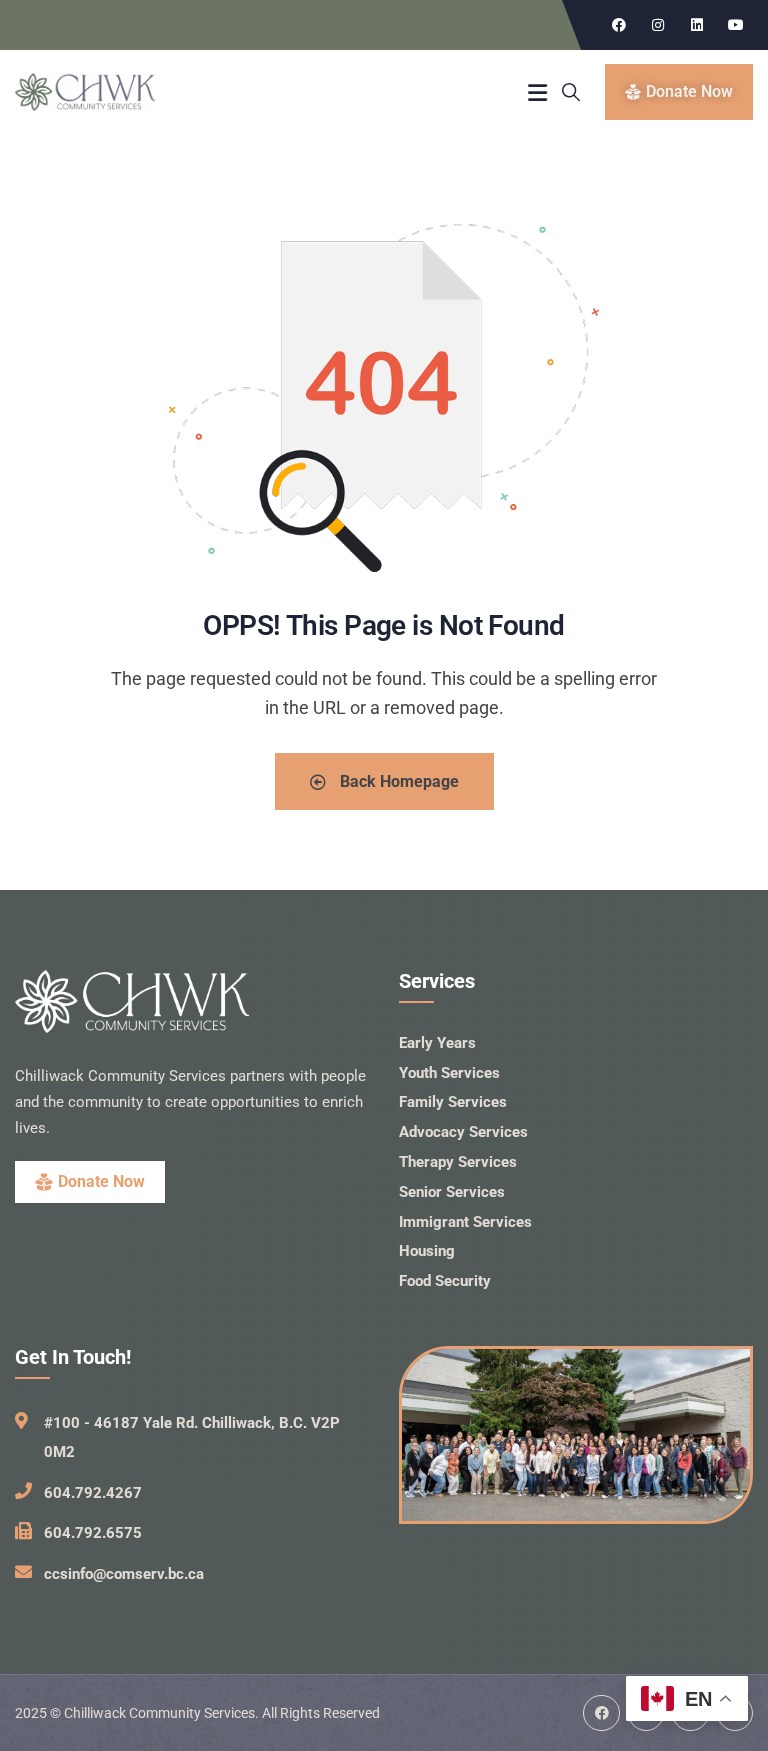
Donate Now (101, 1181)
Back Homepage (397, 781)
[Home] (85, 91)
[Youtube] (736, 25)
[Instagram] (658, 25)
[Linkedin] (697, 25)
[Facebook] (619, 25)
